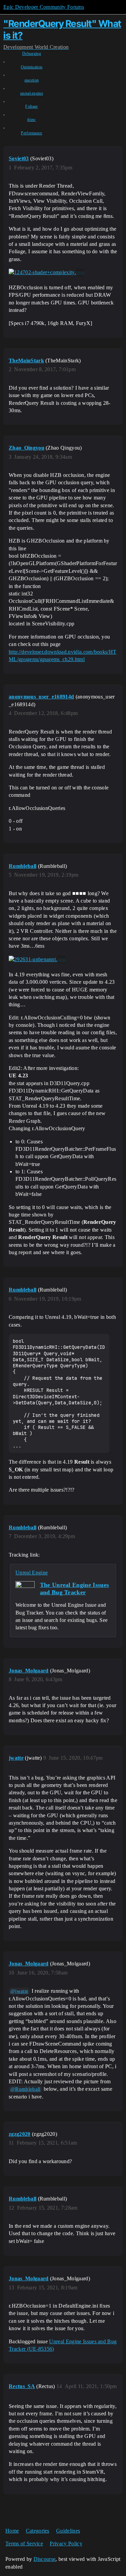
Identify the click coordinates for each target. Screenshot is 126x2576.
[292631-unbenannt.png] (37, 959)
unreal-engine (32, 93)
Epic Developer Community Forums (44, 7)
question (32, 80)
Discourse (45, 2559)
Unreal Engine (32, 1573)
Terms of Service (24, 2544)
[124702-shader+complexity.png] (47, 272)
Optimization (32, 67)
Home (12, 2531)
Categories (38, 2531)
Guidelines (68, 2531)
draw (31, 120)
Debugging (32, 54)
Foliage (31, 106)
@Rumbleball (26, 2089)
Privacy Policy (66, 2544)
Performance (32, 133)
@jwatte (19, 1991)
